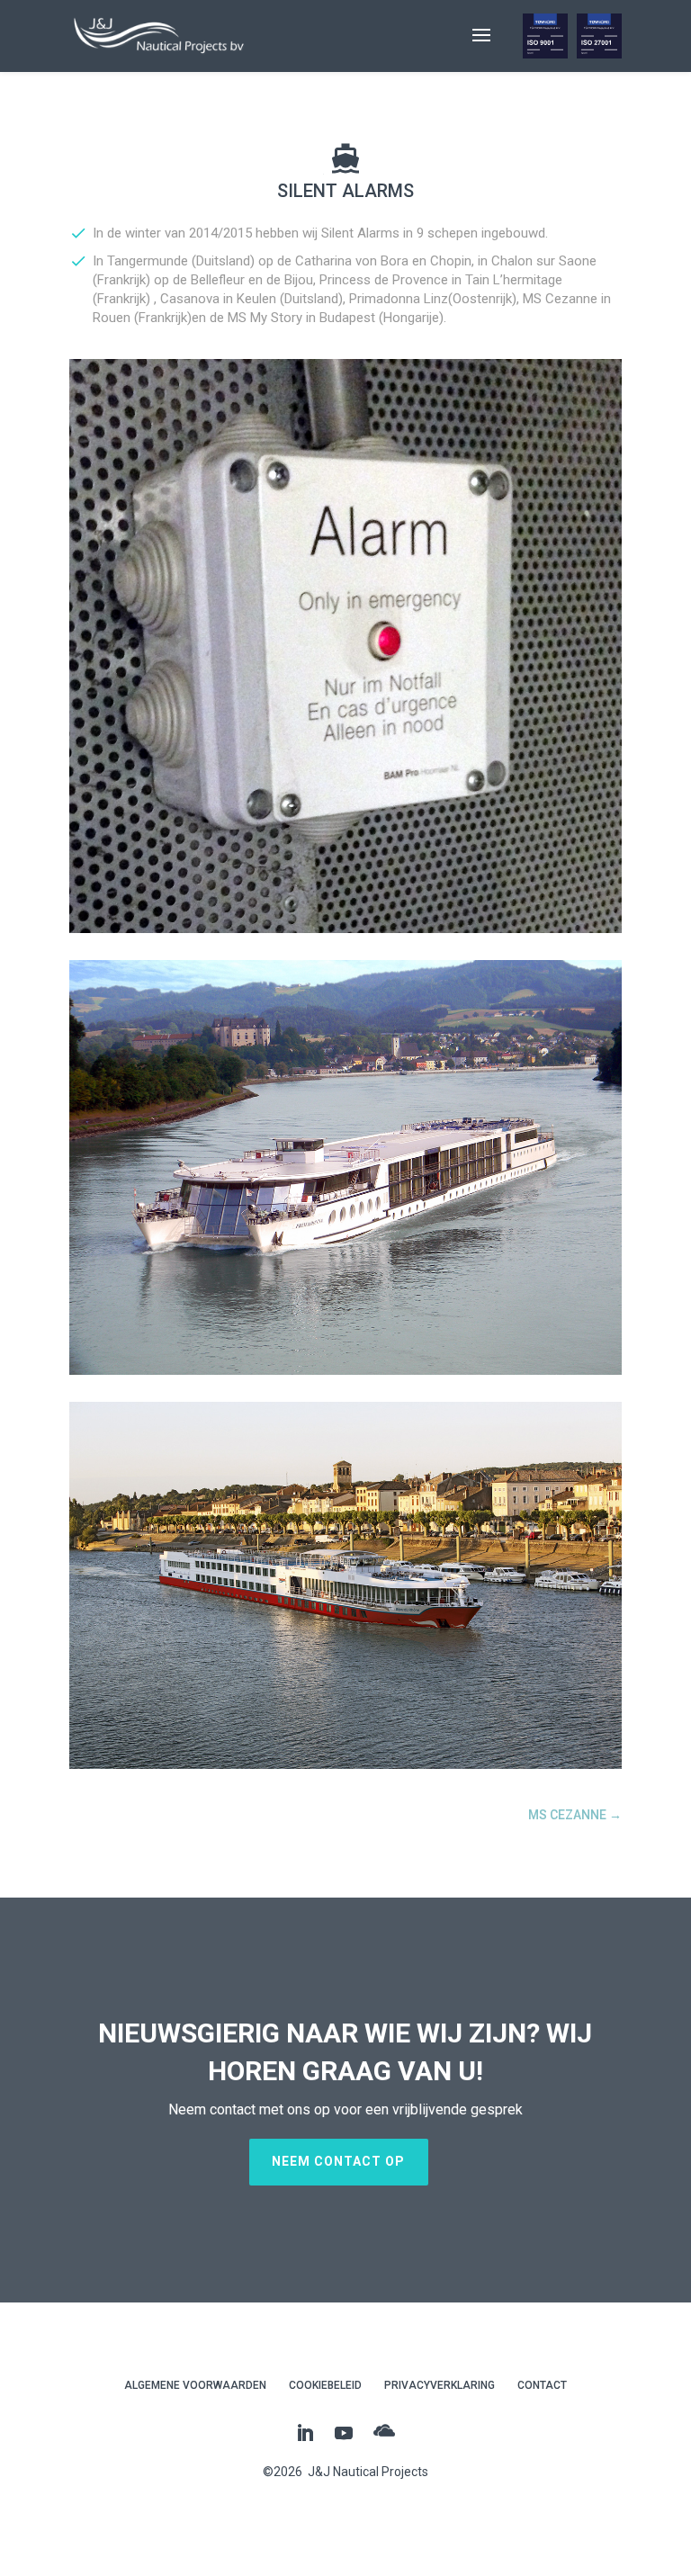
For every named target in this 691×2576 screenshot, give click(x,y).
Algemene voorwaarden (195, 2385)
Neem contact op (338, 2161)
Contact (542, 2385)
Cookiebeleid (325, 2385)
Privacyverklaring (440, 2385)
